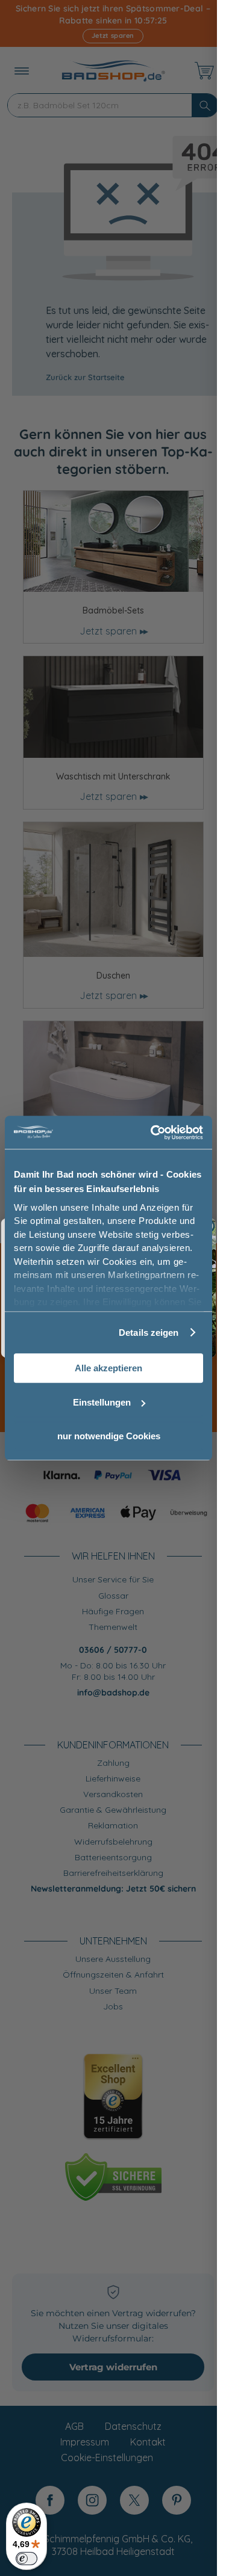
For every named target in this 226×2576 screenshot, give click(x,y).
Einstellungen (102, 1402)
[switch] (27, 2559)
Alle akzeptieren (108, 1368)
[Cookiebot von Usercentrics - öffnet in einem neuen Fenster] (153, 1133)
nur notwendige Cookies (109, 1436)
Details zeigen (149, 1333)
